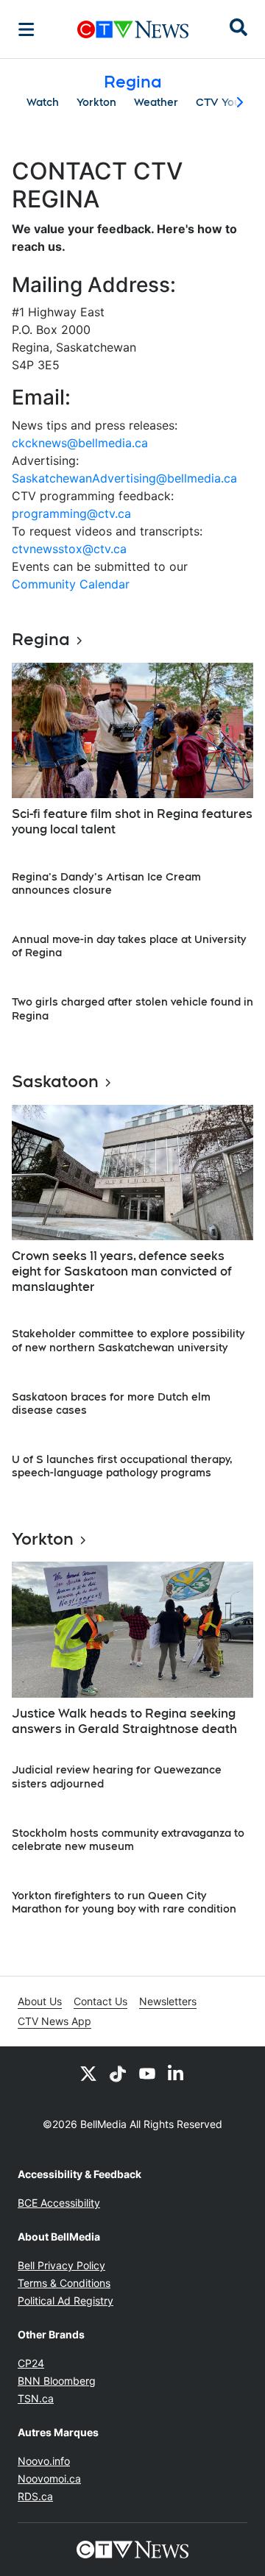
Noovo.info (44, 2461)
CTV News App (54, 2021)
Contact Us (100, 2001)
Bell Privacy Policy (61, 2265)
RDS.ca (35, 2496)
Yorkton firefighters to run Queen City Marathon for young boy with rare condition (124, 1902)
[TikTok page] (118, 2073)
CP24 (31, 2363)
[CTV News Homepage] (133, 29)
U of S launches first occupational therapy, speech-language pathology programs (122, 1466)
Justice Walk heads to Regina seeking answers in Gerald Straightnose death (124, 1721)
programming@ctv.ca (71, 513)
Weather (156, 102)
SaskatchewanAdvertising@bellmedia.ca (124, 478)
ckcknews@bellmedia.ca (80, 443)
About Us (40, 2001)
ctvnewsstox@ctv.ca (69, 549)
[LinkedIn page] (177, 2073)
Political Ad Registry (66, 2301)
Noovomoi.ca (49, 2479)
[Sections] (26, 29)
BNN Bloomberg (57, 2381)
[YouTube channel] (147, 2073)
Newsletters (168, 2001)
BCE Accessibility (59, 2203)
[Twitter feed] (88, 2073)
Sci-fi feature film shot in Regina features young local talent (132, 822)
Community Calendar (71, 584)
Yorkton (96, 102)
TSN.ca (36, 2398)
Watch (43, 102)
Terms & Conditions (64, 2283)
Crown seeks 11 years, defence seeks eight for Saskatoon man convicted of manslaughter (122, 1271)
